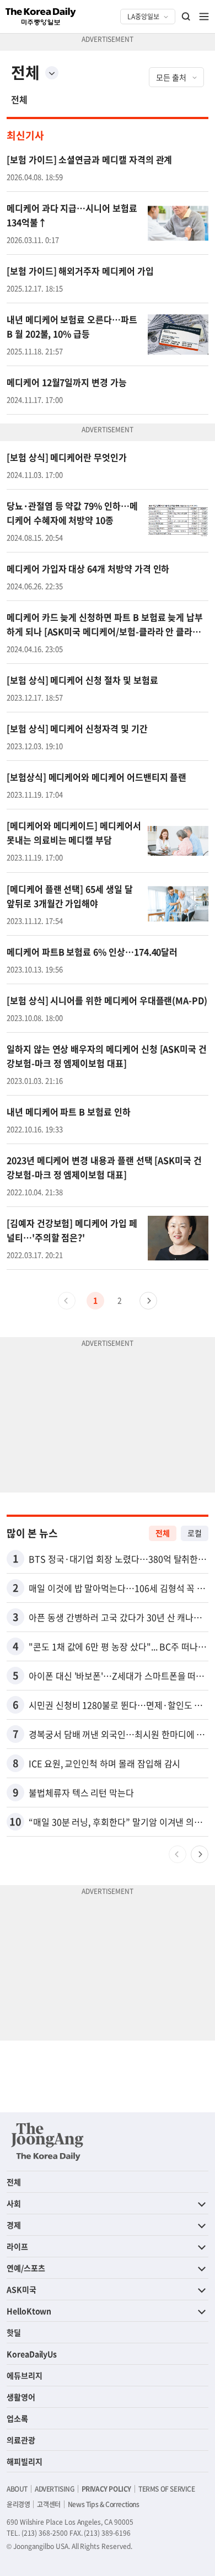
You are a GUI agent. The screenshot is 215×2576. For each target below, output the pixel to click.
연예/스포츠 (26, 2268)
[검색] (186, 17)
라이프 (17, 2246)
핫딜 (14, 2332)
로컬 (195, 1533)
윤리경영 (18, 2504)
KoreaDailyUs (32, 2354)
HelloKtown (29, 2311)
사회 (14, 2203)
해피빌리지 (25, 2461)
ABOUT (17, 2489)
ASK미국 (21, 2289)
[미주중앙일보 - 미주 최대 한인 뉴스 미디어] (41, 17)
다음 (148, 1301)
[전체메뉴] (204, 17)
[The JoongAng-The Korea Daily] (47, 2142)
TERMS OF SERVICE (167, 2489)
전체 (19, 99)
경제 (14, 2225)
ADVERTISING (55, 2489)
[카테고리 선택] (52, 73)
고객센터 (49, 2504)
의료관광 (21, 2440)
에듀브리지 (25, 2375)
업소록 (17, 2418)
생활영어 (21, 2397)
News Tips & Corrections (104, 2504)
